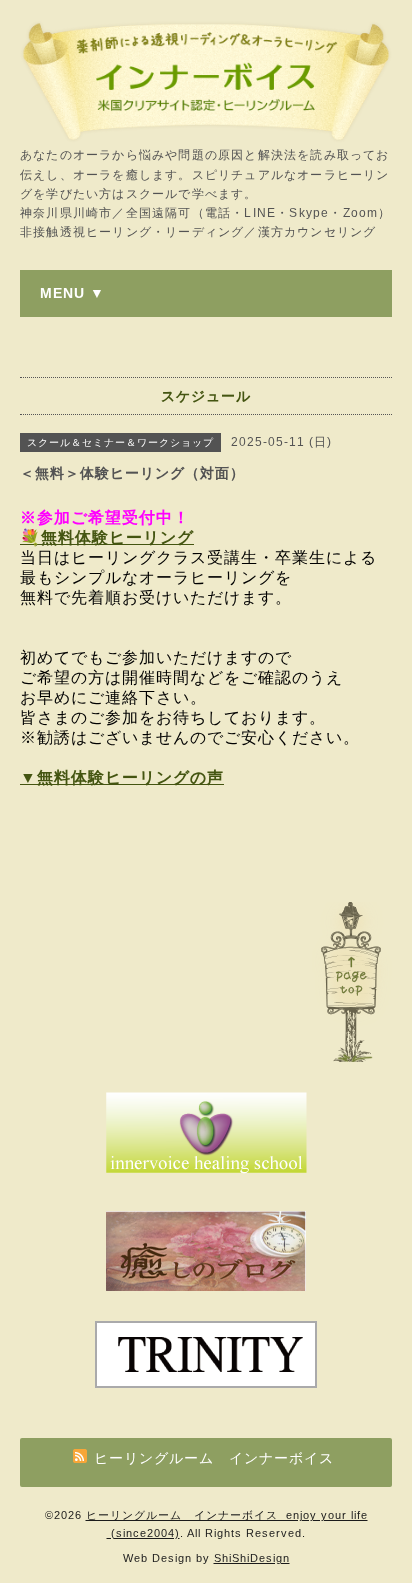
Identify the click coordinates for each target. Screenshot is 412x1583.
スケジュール (206, 396)
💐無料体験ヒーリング (107, 537)
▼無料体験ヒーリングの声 (122, 777)
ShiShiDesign (252, 1558)
